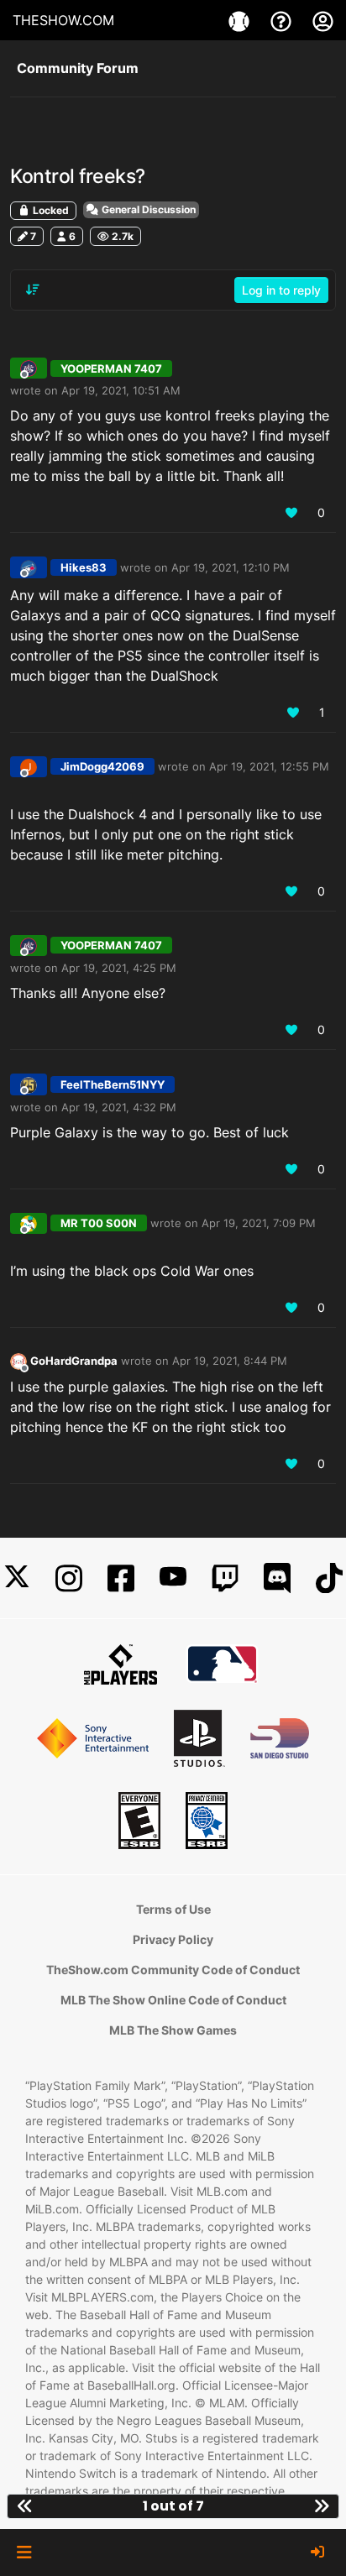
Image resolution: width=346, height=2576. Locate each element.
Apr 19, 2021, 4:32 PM (119, 1107)
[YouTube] (173, 1578)
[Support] (283, 20)
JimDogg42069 (102, 766)
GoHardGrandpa (74, 1361)
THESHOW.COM (63, 20)
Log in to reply (281, 290)
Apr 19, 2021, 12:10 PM (231, 567)
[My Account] (323, 20)
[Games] (241, 20)
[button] (24, 2552)
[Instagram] (69, 1578)
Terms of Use (173, 1909)
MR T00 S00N (99, 1223)
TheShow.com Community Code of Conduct (173, 1970)
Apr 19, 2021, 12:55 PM (269, 766)
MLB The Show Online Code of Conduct (173, 2000)
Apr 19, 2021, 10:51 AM (121, 390)
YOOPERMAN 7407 (111, 368)
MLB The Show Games (173, 2030)
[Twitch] (225, 1578)
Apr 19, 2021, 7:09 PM (259, 1223)
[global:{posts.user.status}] (18, 1360)
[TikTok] (329, 1578)
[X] (17, 1578)
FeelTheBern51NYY (113, 1084)
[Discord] (277, 1578)
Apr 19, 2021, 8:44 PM (230, 1361)
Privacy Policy (173, 1939)
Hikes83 (84, 567)
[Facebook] (121, 1578)
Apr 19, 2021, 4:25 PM (119, 968)
